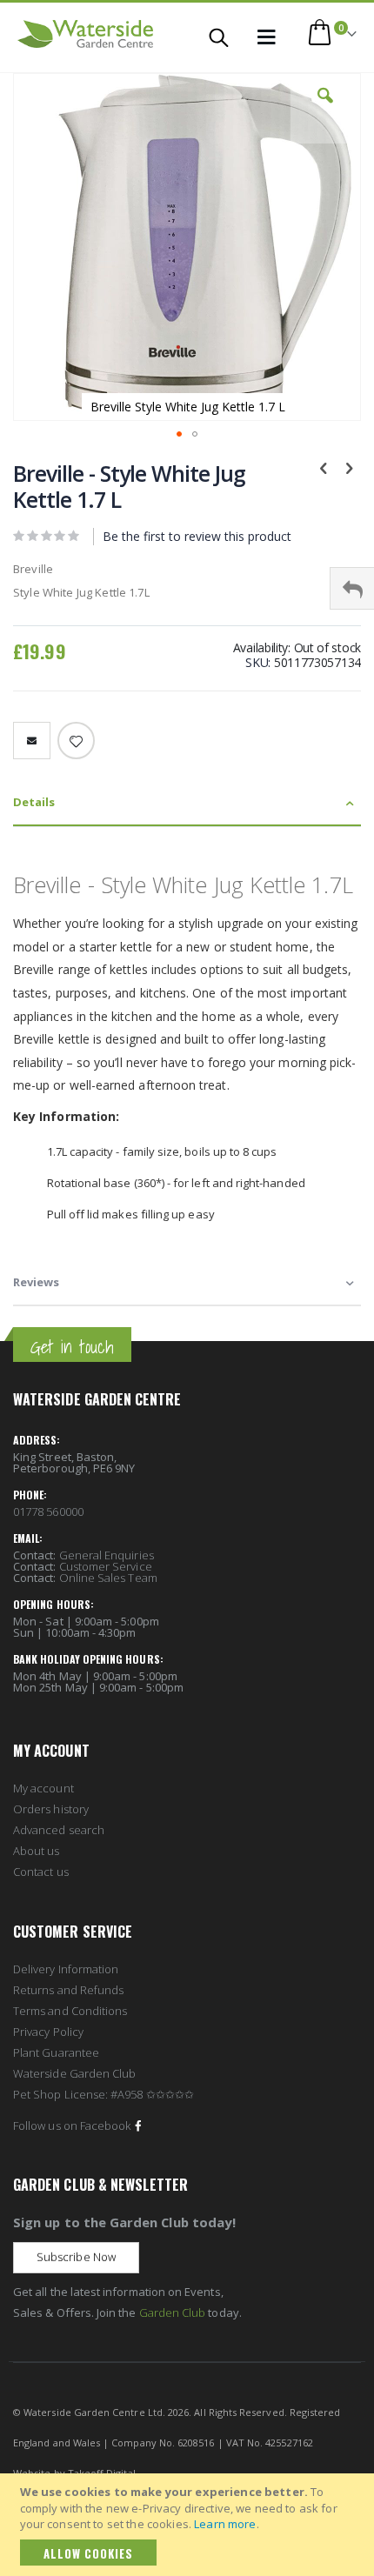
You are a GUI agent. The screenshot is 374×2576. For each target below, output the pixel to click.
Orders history (51, 1809)
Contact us (41, 1872)
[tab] (187, 803)
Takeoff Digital (102, 2473)
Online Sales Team (108, 1578)
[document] (190, 2525)
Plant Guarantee (56, 2052)
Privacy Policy (48, 2032)
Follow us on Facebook (72, 2126)
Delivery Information (66, 1969)
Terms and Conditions (70, 2011)
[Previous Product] (324, 467)
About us (37, 1851)
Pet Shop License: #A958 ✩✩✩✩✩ (104, 2094)
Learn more (225, 2524)
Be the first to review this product (197, 536)
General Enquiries (107, 1555)
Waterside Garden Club (74, 2073)
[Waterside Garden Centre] (85, 34)
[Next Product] (349, 467)
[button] (325, 109)
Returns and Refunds (68, 1990)
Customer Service (106, 1566)
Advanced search (59, 1830)
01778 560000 (48, 1512)
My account (43, 1788)
